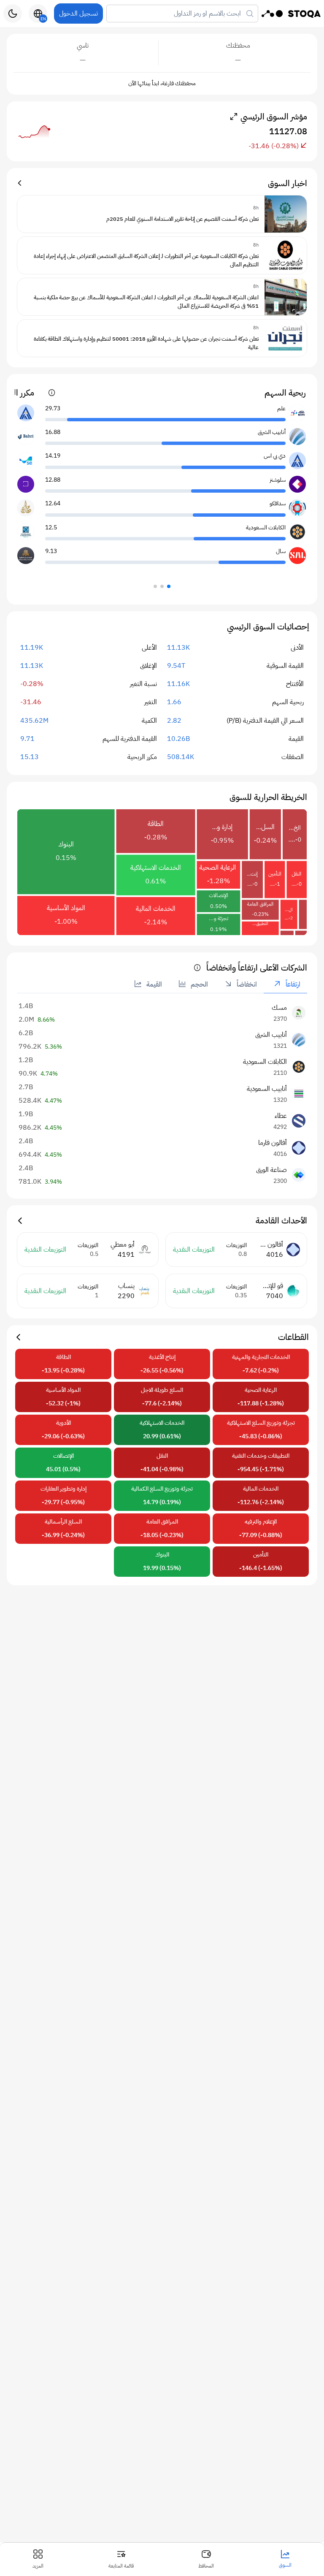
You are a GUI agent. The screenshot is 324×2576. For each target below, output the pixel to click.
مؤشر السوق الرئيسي (274, 117)
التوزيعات (236, 1245)
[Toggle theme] (13, 14)
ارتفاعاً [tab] (292, 984)
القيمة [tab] (153, 984)
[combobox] (182, 14)
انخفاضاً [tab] (246, 984)
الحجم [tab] (198, 984)
